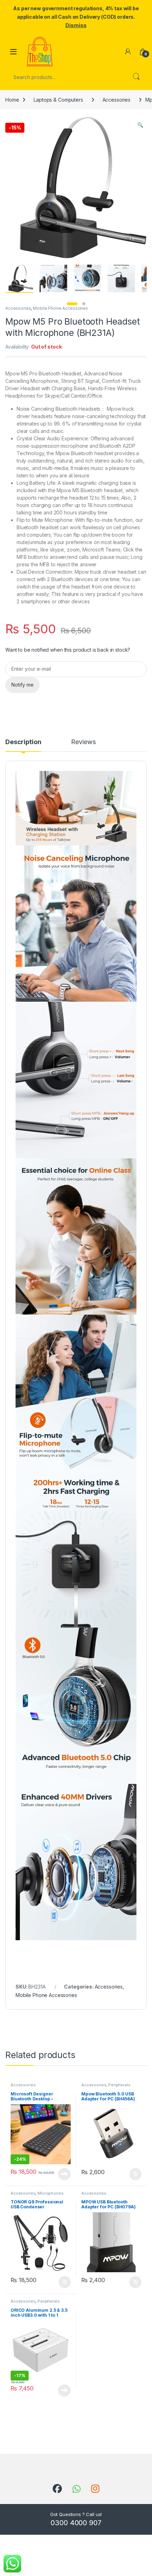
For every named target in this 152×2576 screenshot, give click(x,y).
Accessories (116, 100)
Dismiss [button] (76, 25)
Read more (64, 2174)
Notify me (22, 685)
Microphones (50, 2193)
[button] (140, 125)
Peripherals (119, 2085)
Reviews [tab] (83, 742)
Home (12, 100)
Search (136, 77)
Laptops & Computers (58, 100)
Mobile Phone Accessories (60, 308)
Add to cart (135, 2174)
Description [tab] (23, 742)
